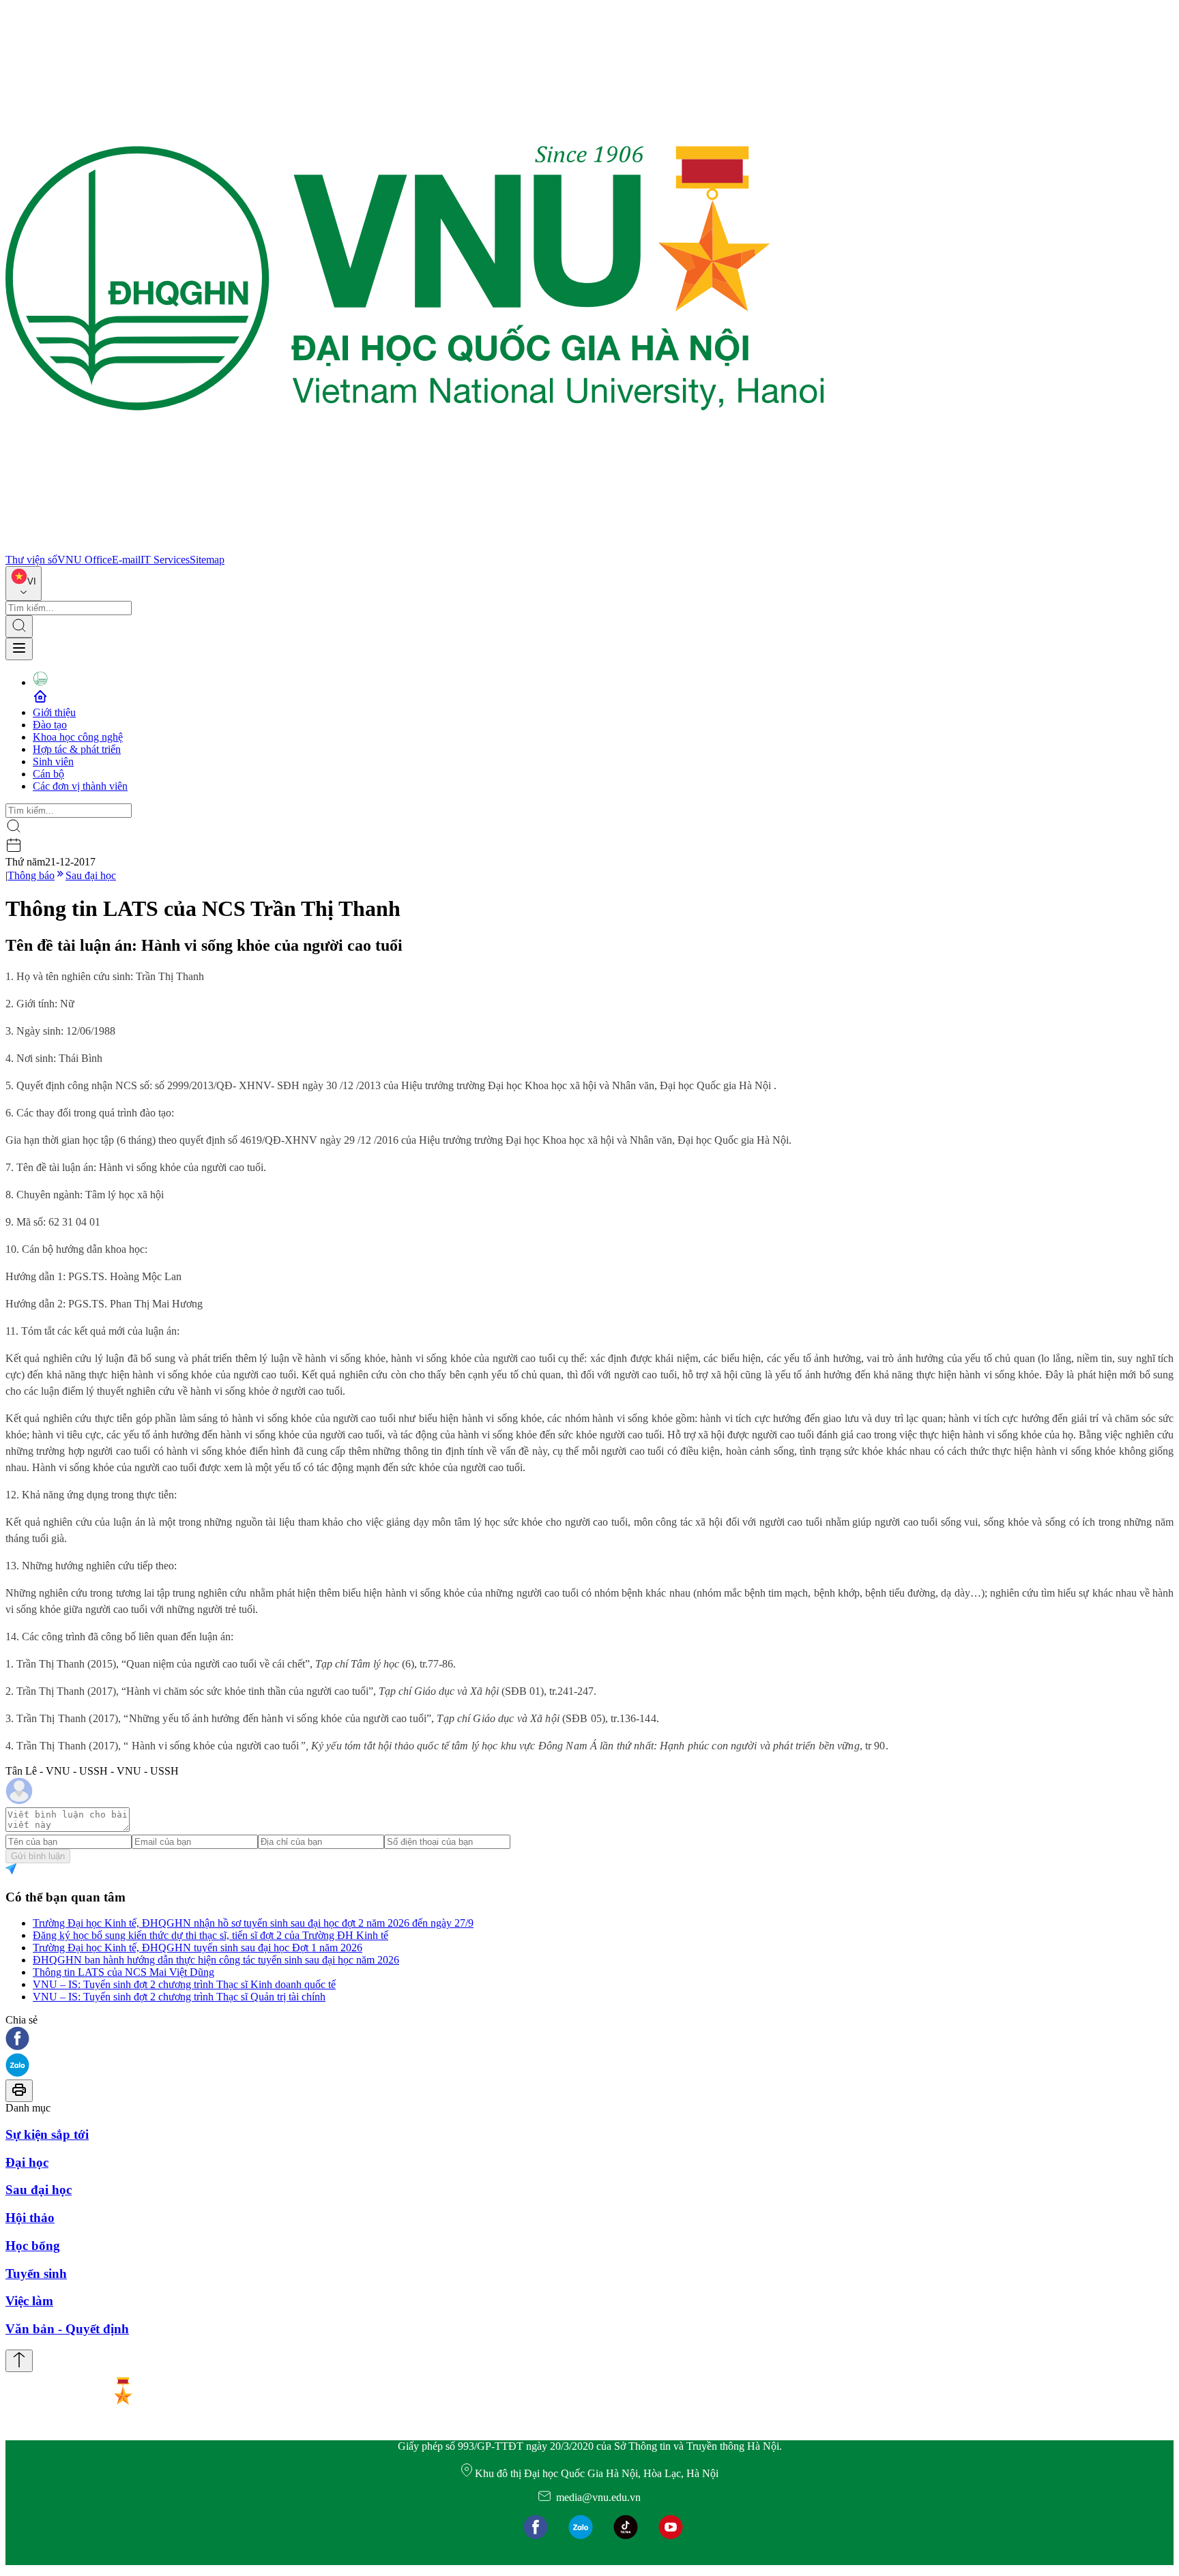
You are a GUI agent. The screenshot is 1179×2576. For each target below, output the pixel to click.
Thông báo (31, 875)
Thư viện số (31, 560)
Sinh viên (53, 761)
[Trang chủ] (415, 547)
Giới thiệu (54, 712)
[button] (589, 2040)
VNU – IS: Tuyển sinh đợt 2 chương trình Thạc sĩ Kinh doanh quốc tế (184, 1984)
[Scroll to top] (19, 2361)
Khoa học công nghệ (78, 737)
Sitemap (207, 560)
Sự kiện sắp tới (47, 2134)
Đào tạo (50, 725)
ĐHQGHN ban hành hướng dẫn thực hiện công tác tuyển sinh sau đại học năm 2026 (216, 1960)
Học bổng (33, 2246)
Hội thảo (30, 2218)
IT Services (165, 560)
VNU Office (85, 560)
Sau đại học (91, 875)
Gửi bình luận (38, 1856)
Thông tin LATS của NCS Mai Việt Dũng (123, 1972)
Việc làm (29, 2301)
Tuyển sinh (36, 2274)
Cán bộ (48, 774)
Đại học (27, 2162)
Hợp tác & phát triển (77, 749)
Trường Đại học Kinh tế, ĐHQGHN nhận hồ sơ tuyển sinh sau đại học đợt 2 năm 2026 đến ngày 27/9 (253, 1923)
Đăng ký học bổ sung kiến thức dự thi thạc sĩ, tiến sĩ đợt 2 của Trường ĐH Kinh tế (210, 1935)
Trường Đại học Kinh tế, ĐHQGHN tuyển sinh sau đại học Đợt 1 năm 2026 (198, 1948)
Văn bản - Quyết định (67, 2329)
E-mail (126, 560)
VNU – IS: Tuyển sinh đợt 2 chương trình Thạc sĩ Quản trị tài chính (179, 1997)
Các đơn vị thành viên (80, 786)
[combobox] (24, 583)
